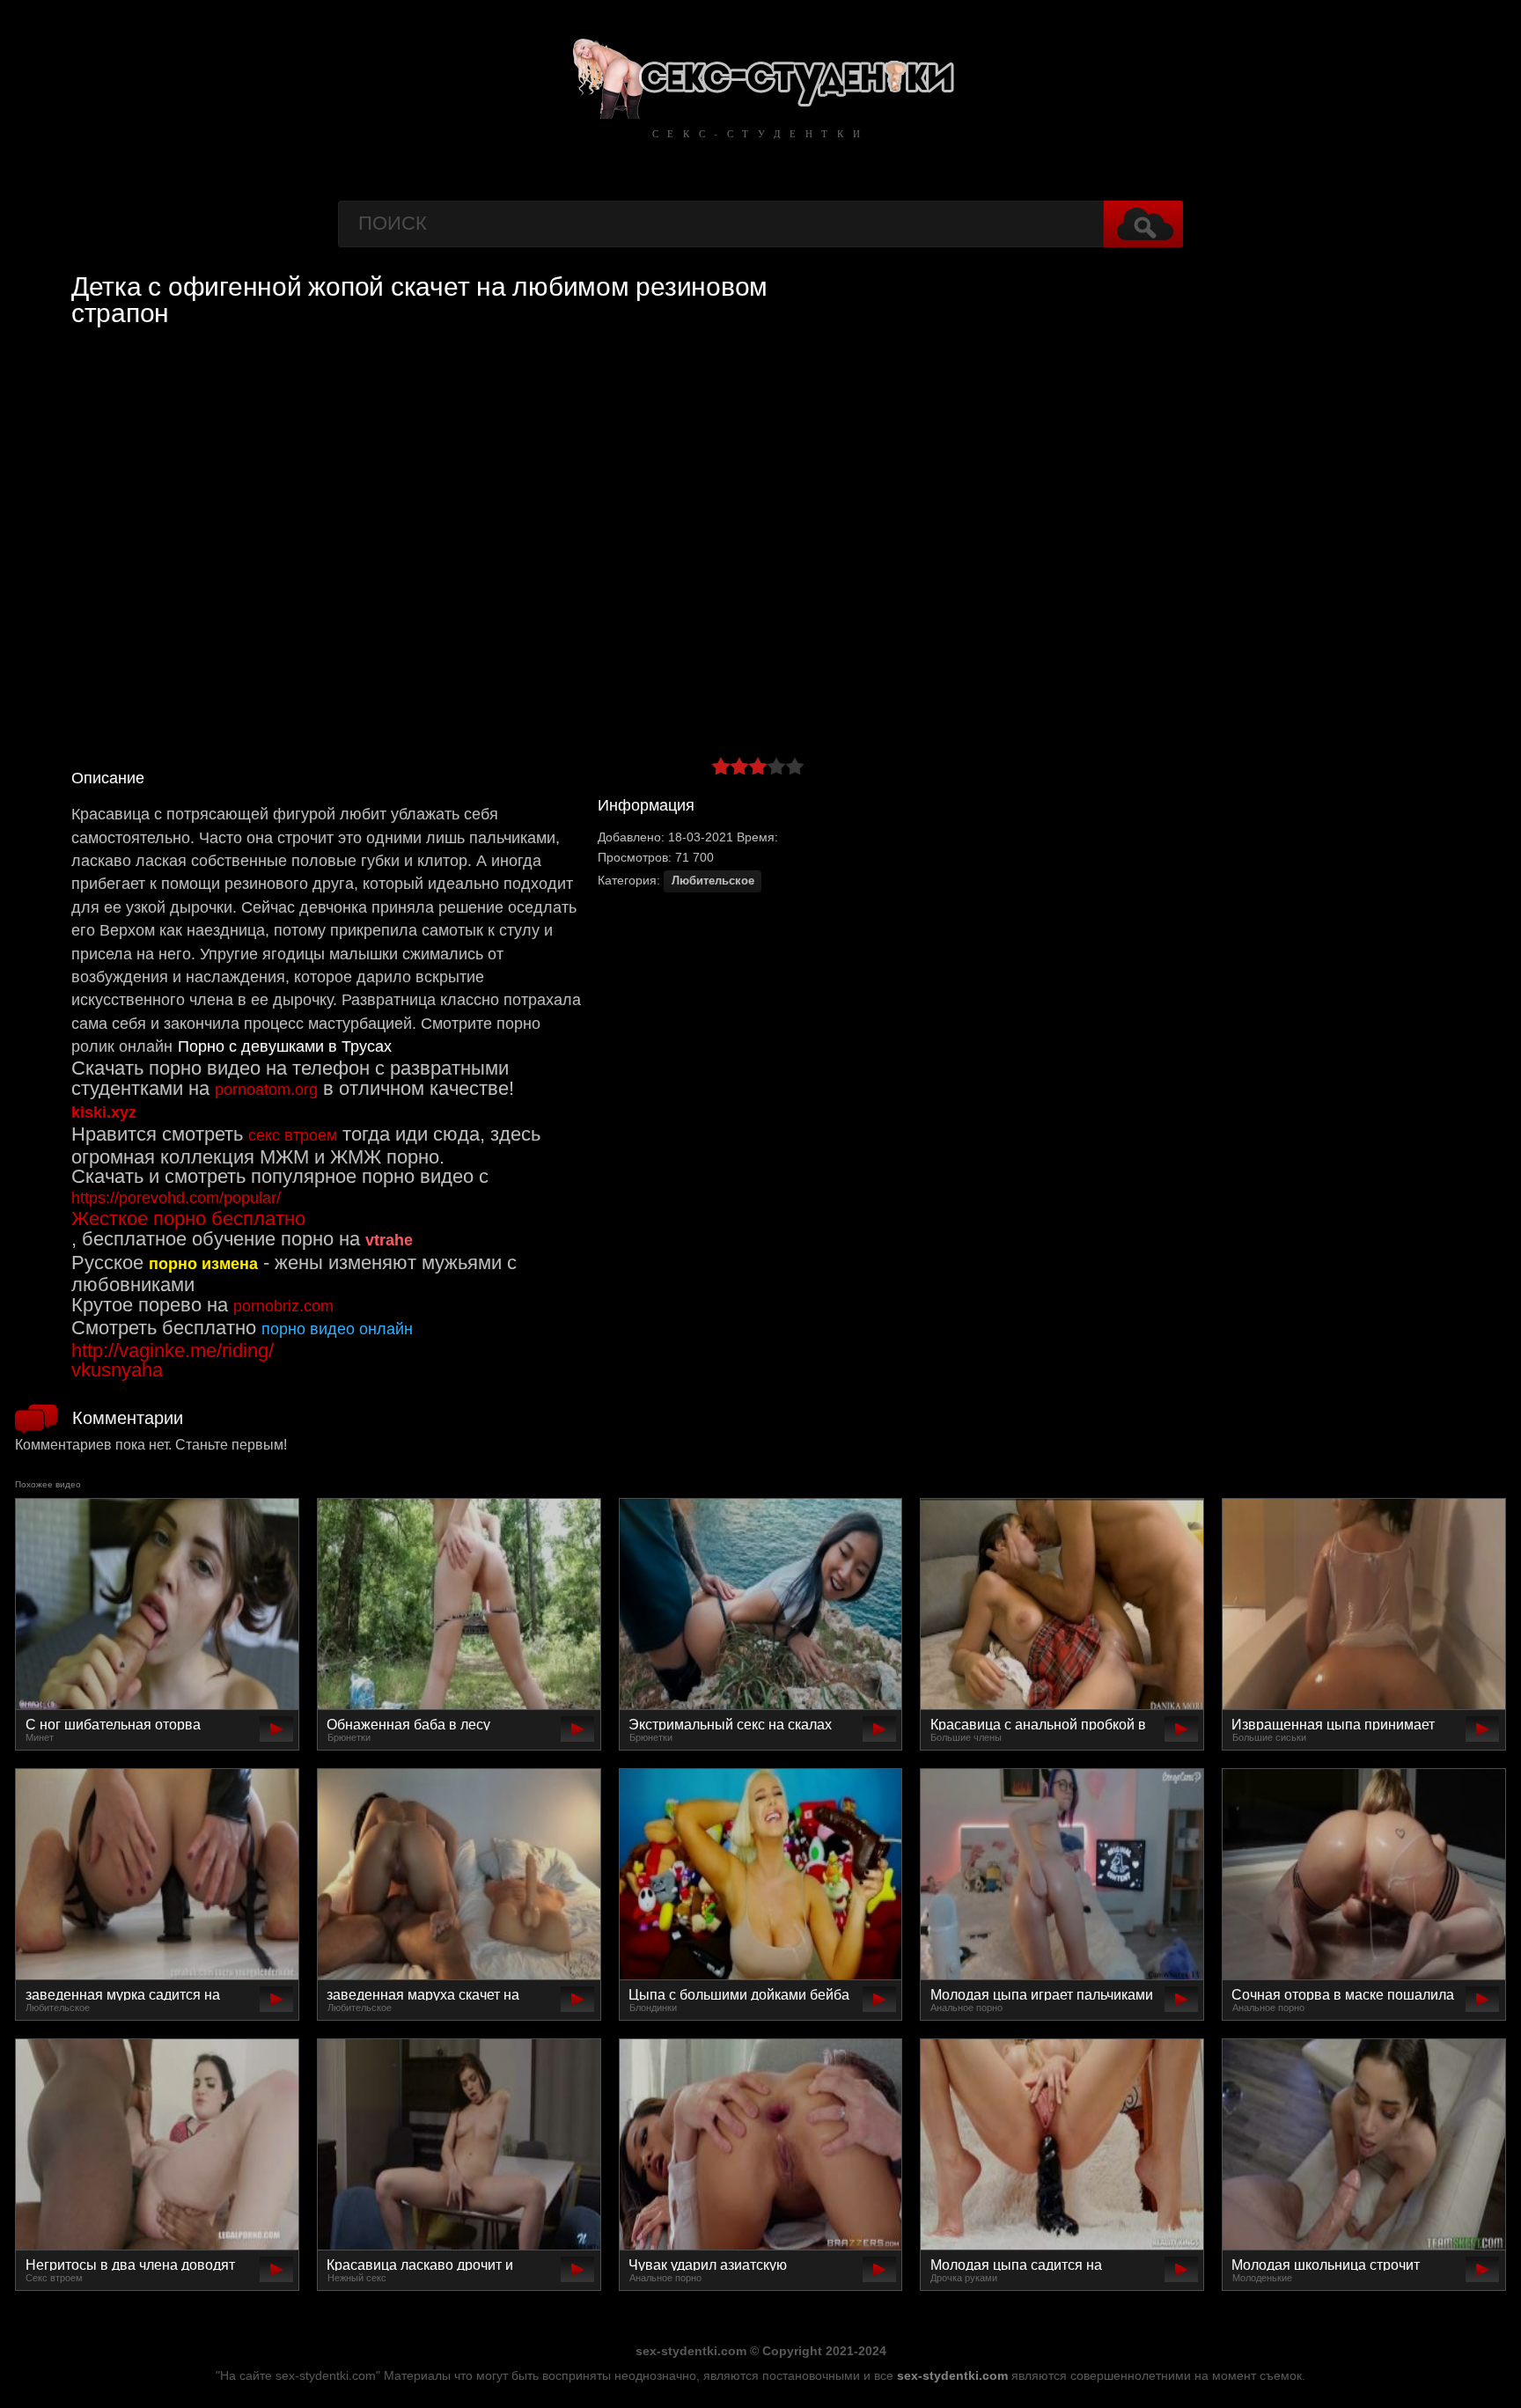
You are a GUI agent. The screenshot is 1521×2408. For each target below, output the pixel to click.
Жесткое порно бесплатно (188, 1219)
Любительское (713, 881)
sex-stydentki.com (952, 2375)
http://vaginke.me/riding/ (173, 1351)
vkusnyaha (117, 1370)
